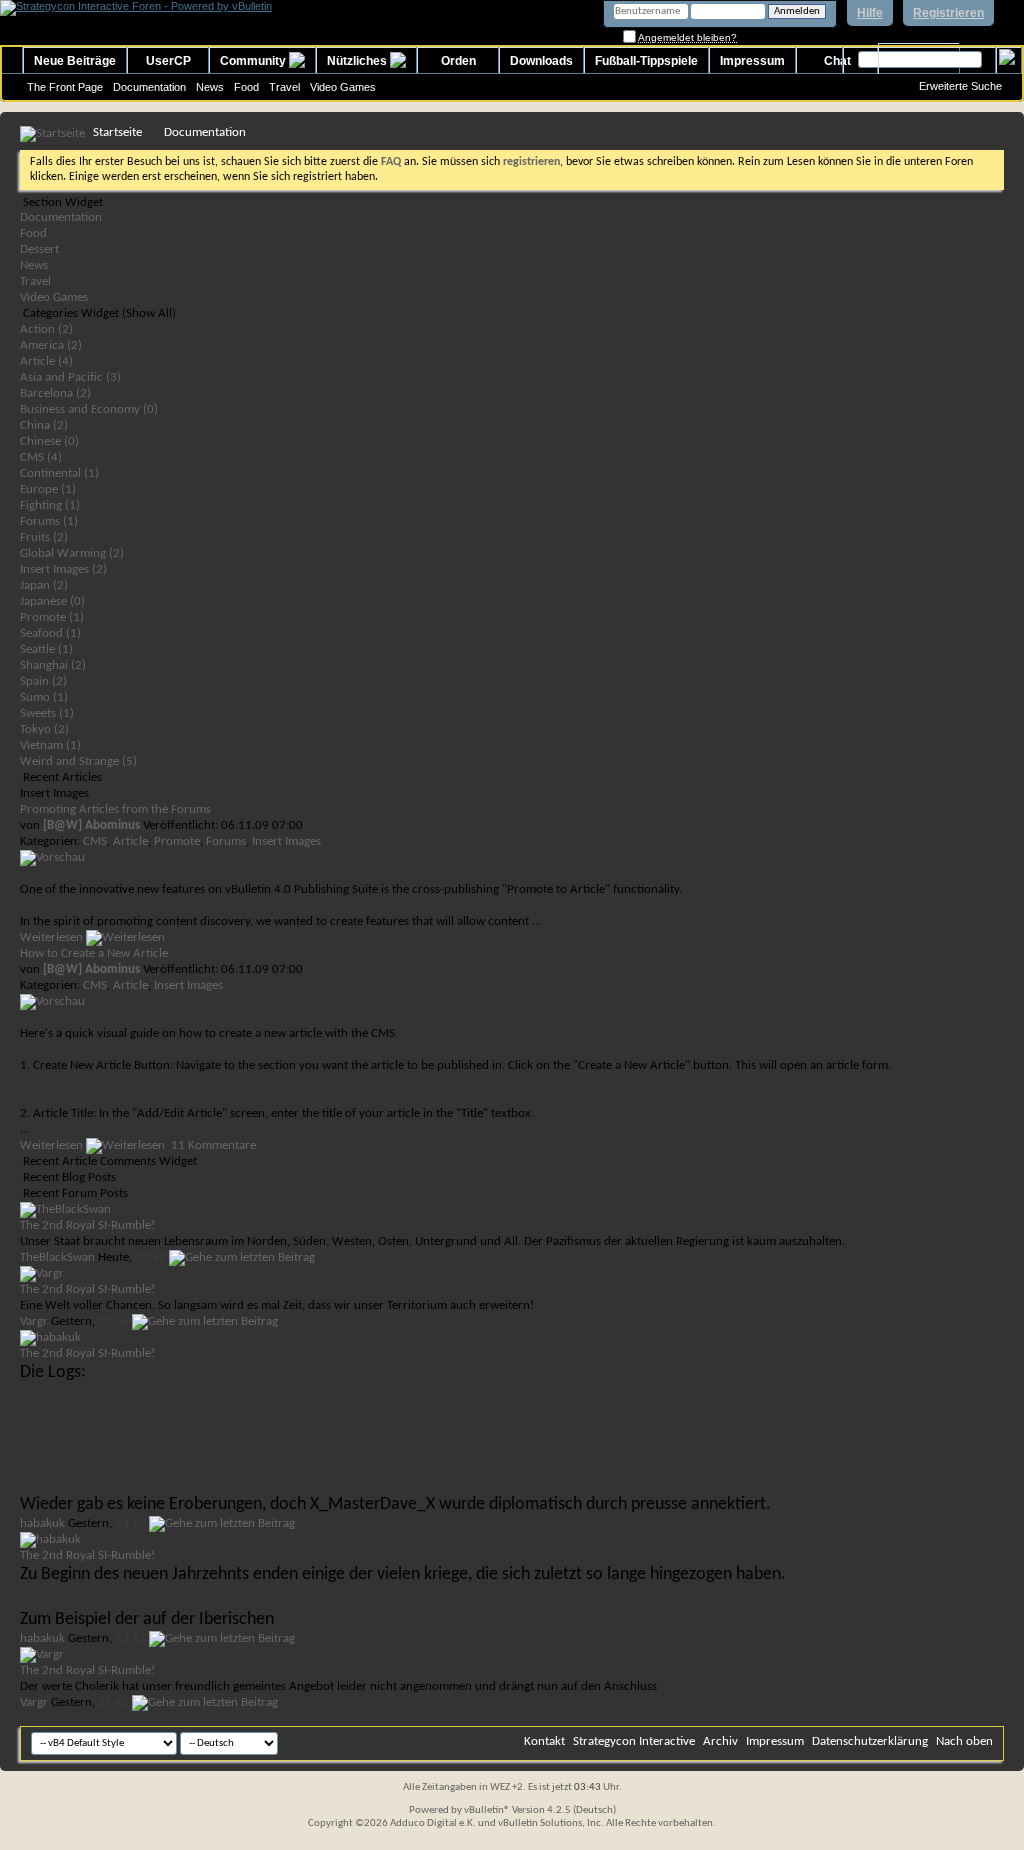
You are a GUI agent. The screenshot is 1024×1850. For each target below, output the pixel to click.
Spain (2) (43, 681)
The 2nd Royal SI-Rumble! (87, 1225)
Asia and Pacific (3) (70, 377)
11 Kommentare (213, 1145)
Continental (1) (59, 473)
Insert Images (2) (63, 569)
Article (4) (46, 361)
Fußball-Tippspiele (646, 61)
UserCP (168, 61)
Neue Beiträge (75, 61)
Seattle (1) (46, 649)
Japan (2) (44, 585)
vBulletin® (487, 1810)
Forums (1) (49, 521)
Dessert (39, 249)
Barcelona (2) (55, 393)
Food (246, 87)
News (210, 87)
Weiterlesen (53, 937)
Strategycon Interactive (634, 1741)
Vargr (34, 1321)
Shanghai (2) (53, 665)
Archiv (720, 1741)
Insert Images (286, 841)
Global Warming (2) (72, 553)
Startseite (117, 132)
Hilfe (870, 13)
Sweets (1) (47, 713)
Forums (226, 841)
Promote (177, 841)
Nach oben (964, 1741)
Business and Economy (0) (89, 409)
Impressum (752, 61)
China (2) (44, 425)
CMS (95, 841)
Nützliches (358, 61)
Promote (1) (52, 617)
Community (254, 61)
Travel (284, 87)
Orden (458, 61)
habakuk (42, 1523)
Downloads (541, 61)
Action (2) (46, 329)
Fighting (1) (50, 505)
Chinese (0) (49, 441)
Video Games (343, 87)
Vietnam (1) (50, 745)
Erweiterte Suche (960, 86)
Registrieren (948, 13)
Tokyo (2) (44, 729)
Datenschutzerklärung (870, 1741)
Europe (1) (48, 489)
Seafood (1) (50, 633)
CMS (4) (41, 457)
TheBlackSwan (57, 1257)
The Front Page (65, 87)
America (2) (51, 345)
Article (130, 841)
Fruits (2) (44, 537)
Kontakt (544, 1741)
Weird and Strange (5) (78, 761)
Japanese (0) (52, 601)
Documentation (149, 87)
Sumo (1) (44, 697)
